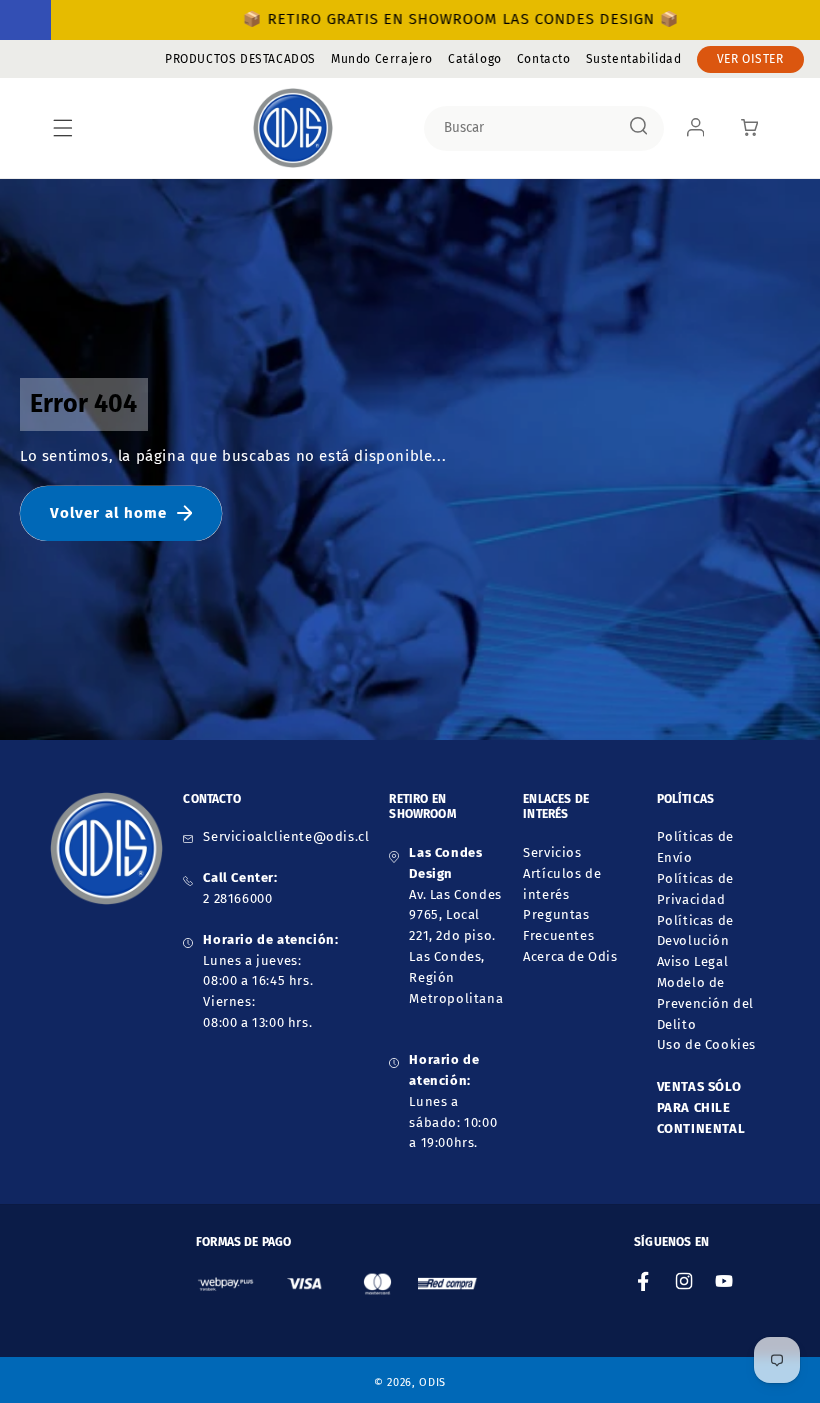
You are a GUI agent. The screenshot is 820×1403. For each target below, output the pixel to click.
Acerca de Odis (570, 956)
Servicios (552, 852)
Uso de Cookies (706, 1044)
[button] (63, 128)
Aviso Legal (693, 961)
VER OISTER (750, 59)
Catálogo (475, 59)
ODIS (432, 1382)
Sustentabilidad (634, 59)
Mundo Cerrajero (382, 59)
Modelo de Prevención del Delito (705, 1003)
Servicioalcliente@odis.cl (286, 836)
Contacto (544, 59)
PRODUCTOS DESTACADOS (240, 59)
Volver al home (108, 513)
